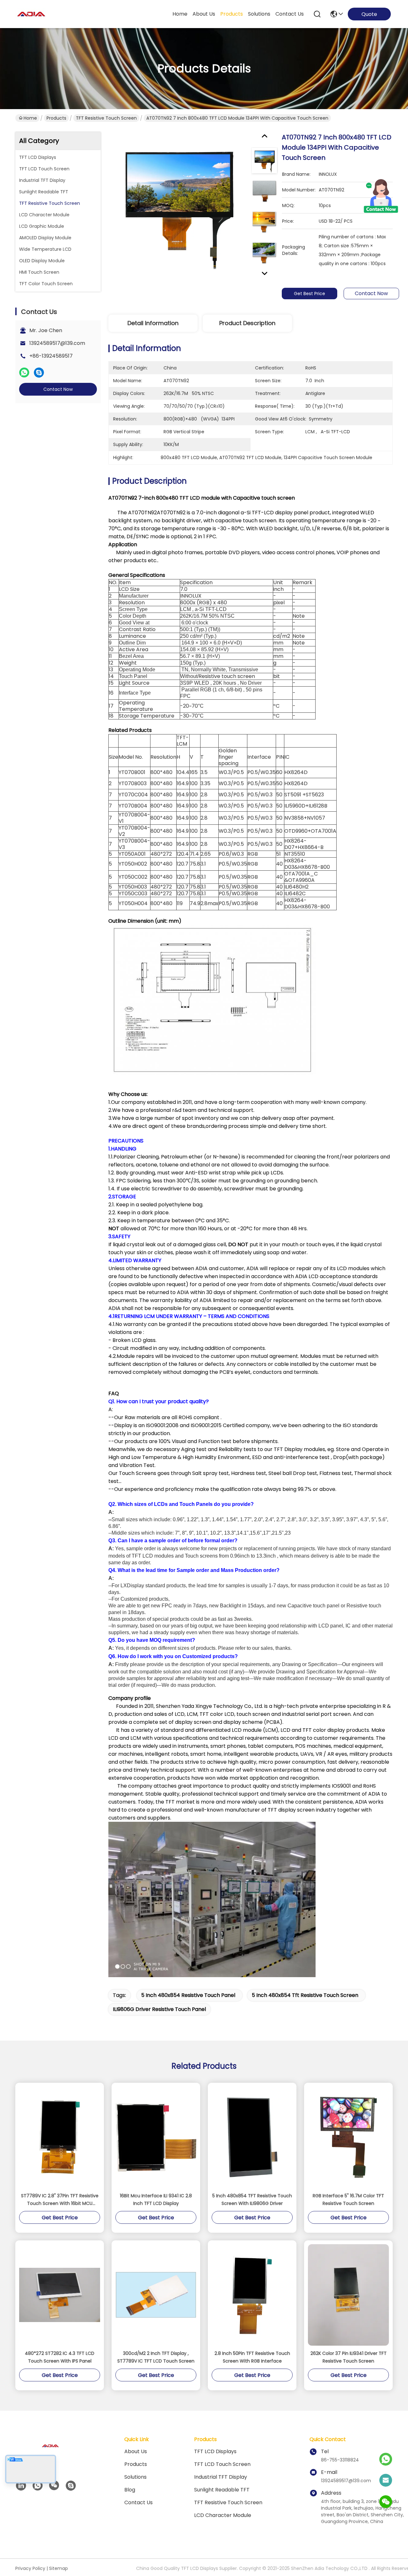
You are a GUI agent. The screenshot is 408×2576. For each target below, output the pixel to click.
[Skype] (39, 373)
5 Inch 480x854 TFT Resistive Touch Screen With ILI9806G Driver (252, 2200)
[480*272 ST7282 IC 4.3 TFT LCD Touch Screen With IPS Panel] (60, 2295)
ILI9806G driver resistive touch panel (159, 2009)
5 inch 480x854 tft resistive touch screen (305, 1995)
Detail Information (153, 323)
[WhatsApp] (24, 373)
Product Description (247, 323)
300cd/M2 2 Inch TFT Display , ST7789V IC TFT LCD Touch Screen (156, 2357)
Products (56, 118)
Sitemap (58, 2568)
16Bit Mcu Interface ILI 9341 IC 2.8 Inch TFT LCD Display (156, 2200)
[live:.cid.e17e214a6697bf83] (71, 2486)
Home (180, 14)
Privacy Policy (30, 2568)
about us (204, 14)
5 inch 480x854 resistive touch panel (188, 1995)
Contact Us (138, 2502)
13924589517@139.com (57, 343)
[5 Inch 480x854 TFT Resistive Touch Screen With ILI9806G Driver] (252, 2137)
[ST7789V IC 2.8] (60, 2137)
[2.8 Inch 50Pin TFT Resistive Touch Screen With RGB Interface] (252, 2295)
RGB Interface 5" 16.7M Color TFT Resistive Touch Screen (348, 2200)
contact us (290, 14)
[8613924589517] (38, 2486)
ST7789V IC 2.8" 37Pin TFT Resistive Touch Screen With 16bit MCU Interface (60, 2200)
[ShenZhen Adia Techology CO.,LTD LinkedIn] (21, 2486)
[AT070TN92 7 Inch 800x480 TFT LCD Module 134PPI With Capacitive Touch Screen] (177, 206)
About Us (136, 2451)
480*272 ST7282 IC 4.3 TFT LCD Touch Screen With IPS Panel (60, 2357)
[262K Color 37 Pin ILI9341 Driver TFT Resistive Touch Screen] (348, 2295)
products (232, 14)
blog (130, 2490)
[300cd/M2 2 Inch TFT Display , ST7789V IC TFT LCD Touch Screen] (156, 2295)
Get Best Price (310, 294)
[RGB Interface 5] (348, 2137)
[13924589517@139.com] (386, 2481)
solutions (259, 14)
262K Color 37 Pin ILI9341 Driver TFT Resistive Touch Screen (349, 2357)
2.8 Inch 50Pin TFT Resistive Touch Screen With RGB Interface (252, 2357)
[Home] (50, 2454)
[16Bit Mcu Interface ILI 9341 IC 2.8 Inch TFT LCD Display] (156, 2137)
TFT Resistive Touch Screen (106, 118)
